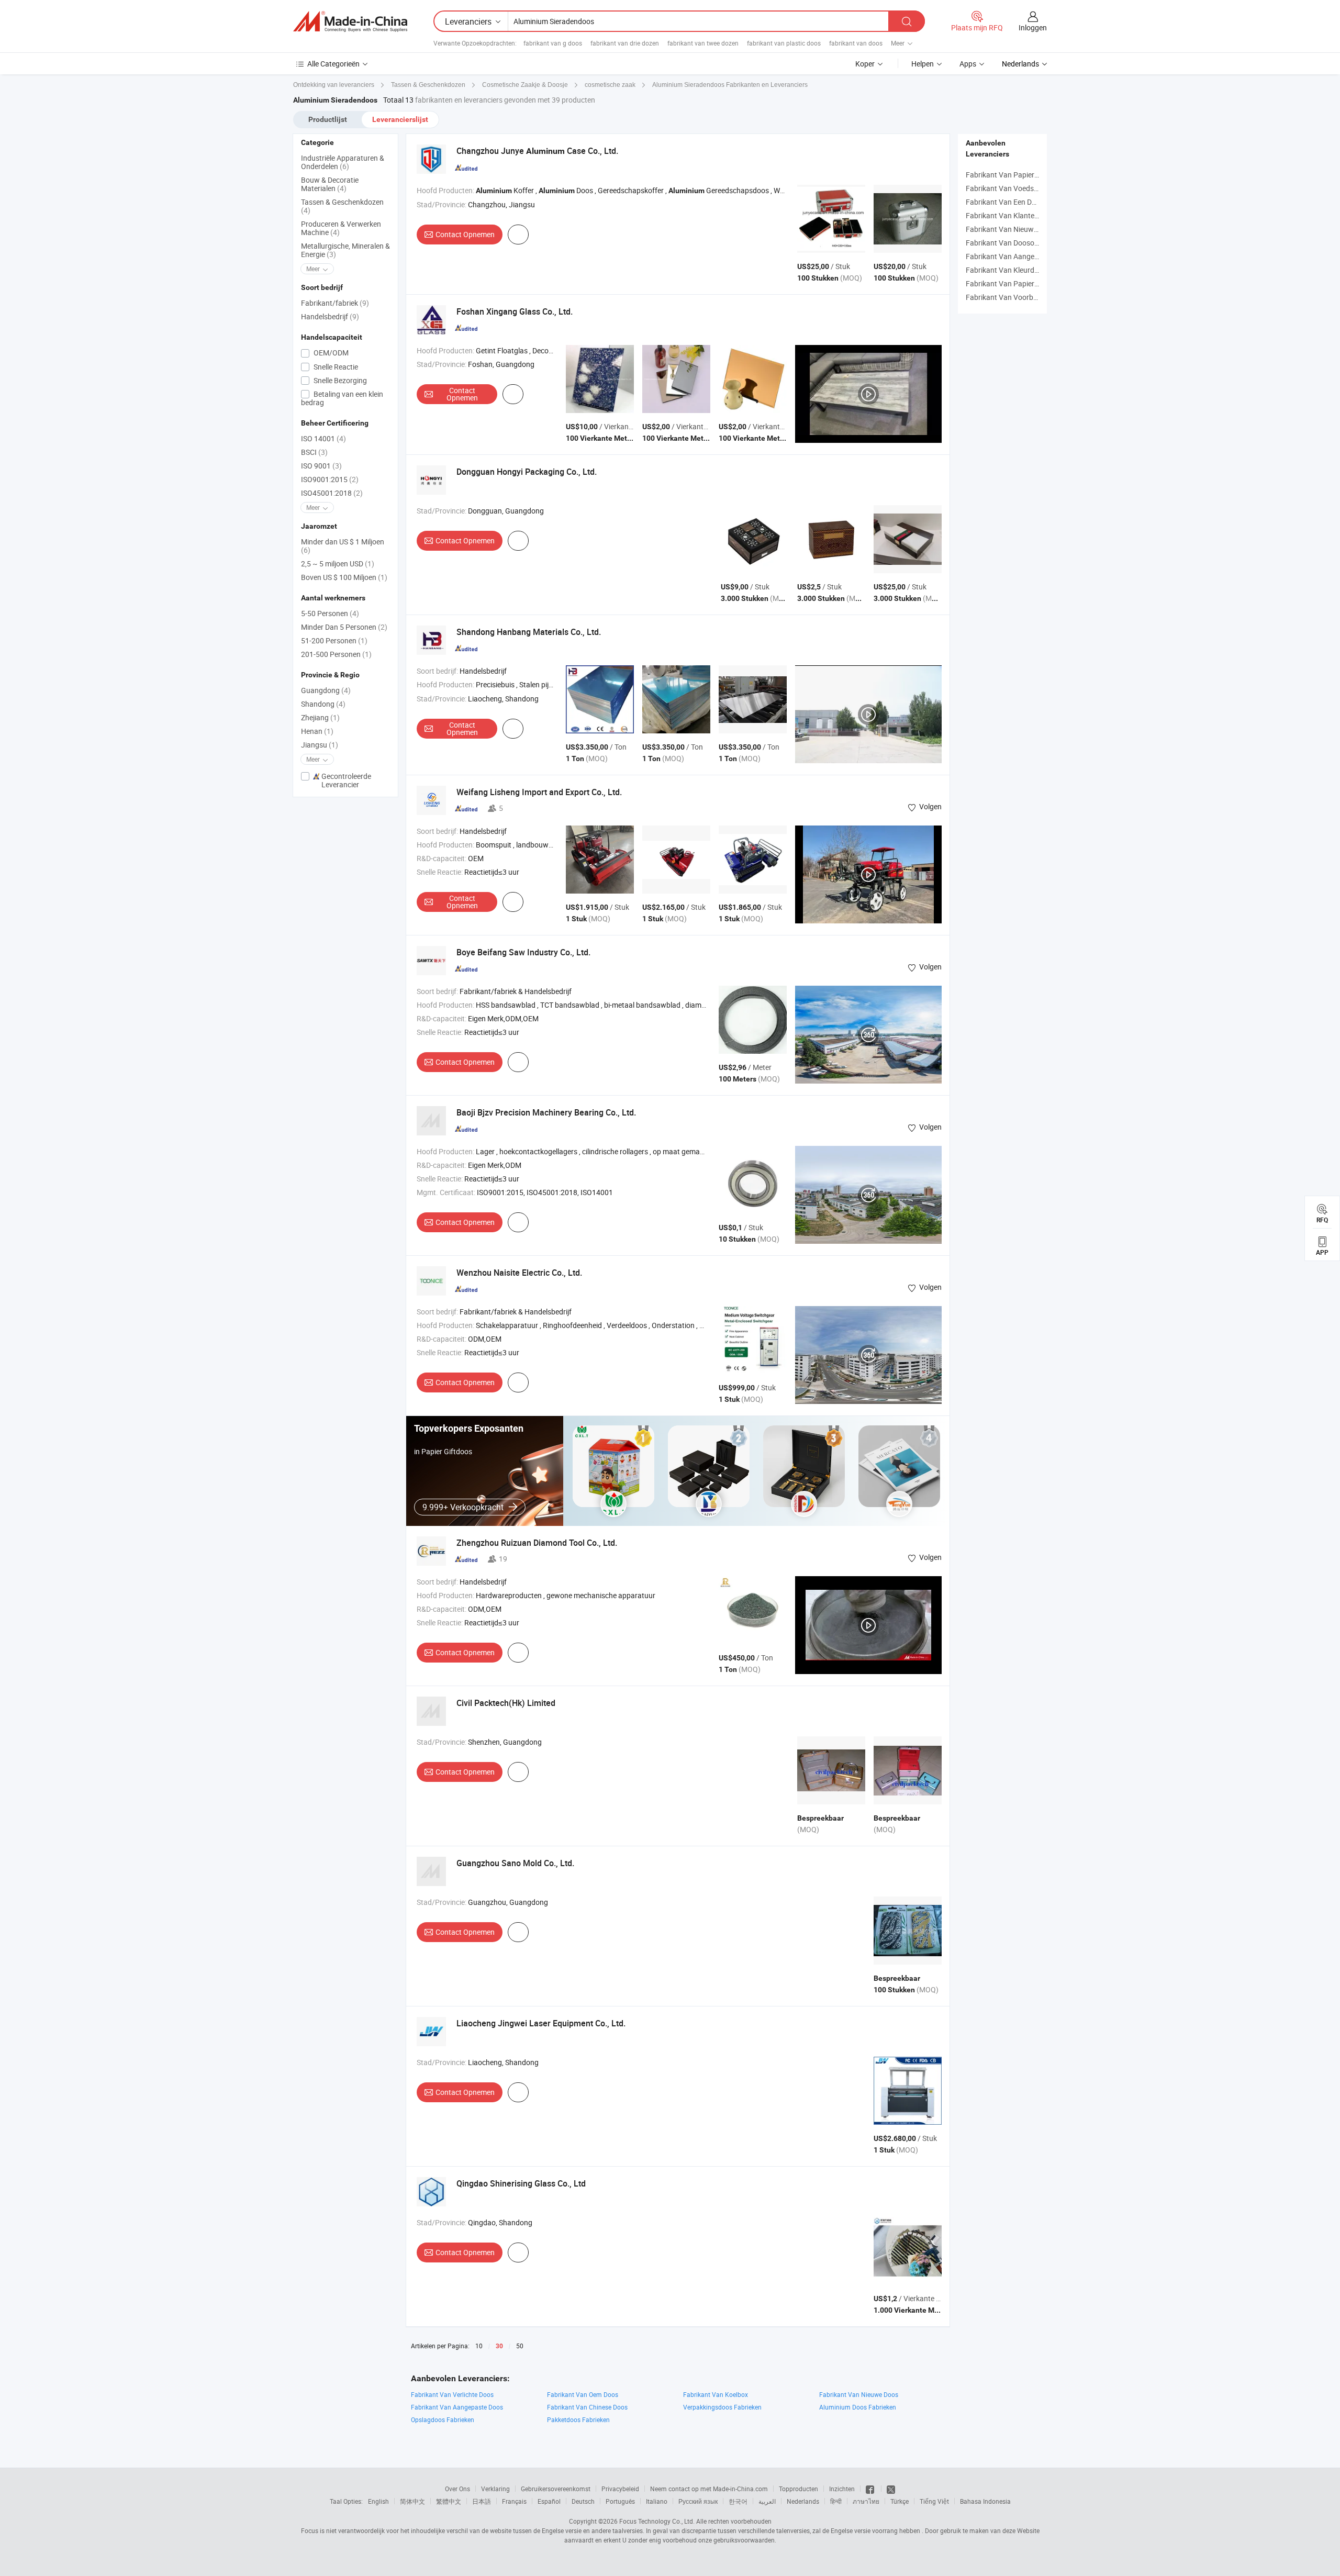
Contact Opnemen (465, 234)
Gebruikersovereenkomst (556, 2489)
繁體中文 (449, 2501)
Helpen (923, 64)
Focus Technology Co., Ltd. (657, 2521)
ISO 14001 (323, 438)
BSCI (314, 452)
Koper (865, 64)
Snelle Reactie (335, 367)
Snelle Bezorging (339, 380)
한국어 (738, 2501)
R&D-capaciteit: (442, 858)
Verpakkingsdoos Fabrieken (722, 2407)
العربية (767, 2501)
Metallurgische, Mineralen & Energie (345, 250)
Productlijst (328, 119)
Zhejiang (320, 717)
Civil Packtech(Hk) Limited (506, 1703)
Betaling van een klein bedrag (342, 398)
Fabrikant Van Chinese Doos (587, 2407)
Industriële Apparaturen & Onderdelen (343, 162)
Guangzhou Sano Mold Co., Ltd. (515, 1863)
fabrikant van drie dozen (625, 43)
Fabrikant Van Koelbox (716, 2394)
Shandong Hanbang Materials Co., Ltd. (529, 632)
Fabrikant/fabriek (335, 303)
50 (520, 2346)
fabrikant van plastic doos (784, 43)
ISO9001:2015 (330, 479)
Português (620, 2501)
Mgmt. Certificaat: (446, 1192)
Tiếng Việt (934, 2501)
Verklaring (495, 2489)
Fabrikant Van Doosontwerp (1012, 243)
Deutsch (583, 2501)
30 (499, 2346)
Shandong (323, 704)
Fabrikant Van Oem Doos (583, 2394)
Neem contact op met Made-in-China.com (709, 2489)
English (378, 2501)
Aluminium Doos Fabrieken (858, 2407)
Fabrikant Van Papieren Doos (1013, 175)
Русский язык (698, 2501)
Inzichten (842, 2489)
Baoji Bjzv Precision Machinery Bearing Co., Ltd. (546, 1112)
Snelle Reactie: (440, 872)
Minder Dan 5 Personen (344, 627)
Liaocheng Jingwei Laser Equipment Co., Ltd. (541, 2023)
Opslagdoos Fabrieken (443, 2419)
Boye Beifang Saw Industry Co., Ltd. (523, 952)
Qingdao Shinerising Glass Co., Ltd (521, 2183)
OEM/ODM (330, 353)
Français (514, 2501)
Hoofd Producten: (445, 190)
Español (549, 2501)
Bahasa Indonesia (985, 2501)
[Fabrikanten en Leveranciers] (350, 21)
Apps (968, 64)
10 (479, 2346)
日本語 (482, 2501)
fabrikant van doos (856, 43)
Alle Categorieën (333, 64)
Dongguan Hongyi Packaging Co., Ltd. (527, 472)
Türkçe (900, 2501)
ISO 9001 (321, 466)
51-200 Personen (334, 640)
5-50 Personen (330, 613)
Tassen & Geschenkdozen (342, 206)
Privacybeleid (620, 2489)
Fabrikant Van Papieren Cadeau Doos (1026, 283)
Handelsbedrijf (330, 316)
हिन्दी (836, 2501)
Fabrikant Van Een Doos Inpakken (1020, 202)
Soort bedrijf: (437, 671)
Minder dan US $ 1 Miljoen (343, 546)
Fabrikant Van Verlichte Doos (452, 2394)
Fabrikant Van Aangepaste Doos (1018, 256)
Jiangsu (320, 745)
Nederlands (803, 2501)
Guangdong (326, 690)
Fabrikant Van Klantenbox (1008, 215)
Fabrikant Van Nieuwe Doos (859, 2394)
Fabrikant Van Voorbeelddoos (1014, 297)
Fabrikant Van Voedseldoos (1010, 188)
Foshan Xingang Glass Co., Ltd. (515, 311)
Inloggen (1033, 27)
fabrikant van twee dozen (703, 43)
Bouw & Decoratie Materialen (330, 184)
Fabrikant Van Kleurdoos (1006, 270)
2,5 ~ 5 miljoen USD (338, 564)
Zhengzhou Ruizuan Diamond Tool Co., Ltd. (537, 1543)
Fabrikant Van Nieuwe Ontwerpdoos (1025, 229)
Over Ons (457, 2489)
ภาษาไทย (866, 2501)
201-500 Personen (336, 654)
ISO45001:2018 (332, 493)
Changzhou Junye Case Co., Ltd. (537, 151)
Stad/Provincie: (442, 204)
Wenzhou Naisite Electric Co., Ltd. (519, 1273)
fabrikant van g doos (553, 43)
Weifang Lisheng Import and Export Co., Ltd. (539, 792)
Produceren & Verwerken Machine (341, 228)
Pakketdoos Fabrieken (578, 2419)
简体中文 (412, 2501)
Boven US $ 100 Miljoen (344, 577)
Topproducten (799, 2489)
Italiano (657, 2501)
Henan (317, 731)
